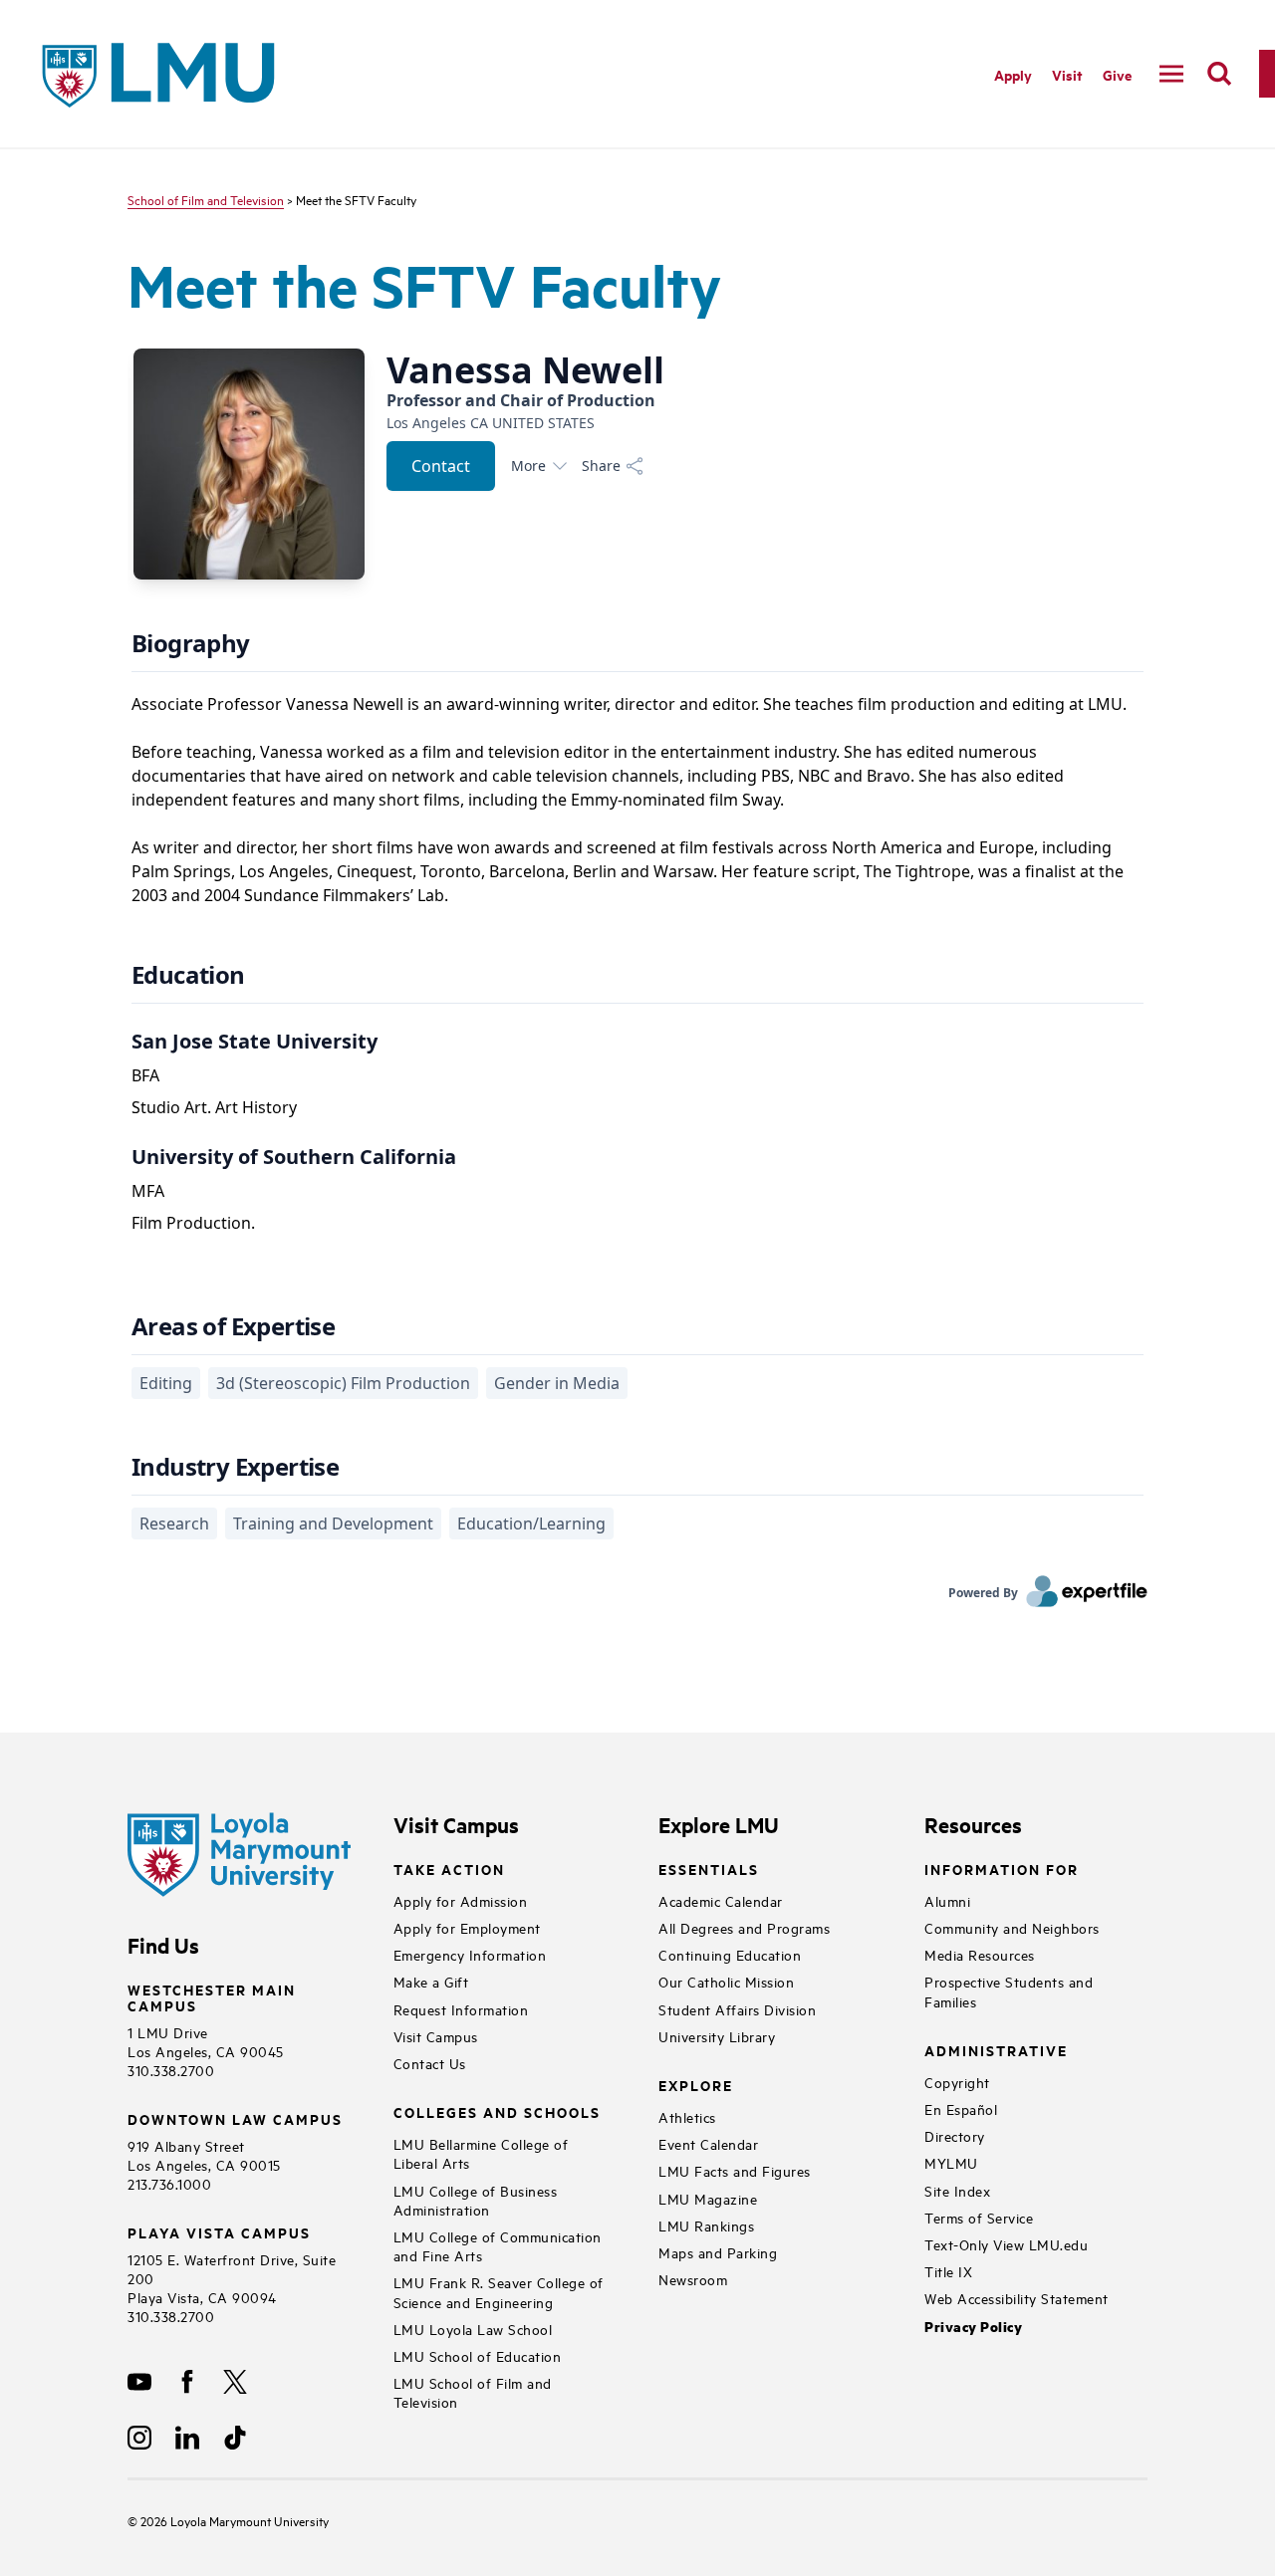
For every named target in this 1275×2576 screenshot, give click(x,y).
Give (1117, 74)
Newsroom (693, 2279)
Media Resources (980, 1954)
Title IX (948, 2271)
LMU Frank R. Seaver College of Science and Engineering (499, 2291)
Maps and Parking (718, 2252)
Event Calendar (708, 2143)
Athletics (687, 2116)
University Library (717, 2036)
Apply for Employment (467, 1927)
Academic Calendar (721, 1900)
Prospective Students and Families (1009, 1991)
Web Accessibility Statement (1017, 2298)
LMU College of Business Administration (476, 2200)
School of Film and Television (206, 199)
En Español (961, 2108)
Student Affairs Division (737, 2009)
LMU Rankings (706, 2225)
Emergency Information (470, 1954)
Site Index (957, 2190)
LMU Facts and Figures (735, 2170)
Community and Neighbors (1012, 1927)
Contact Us (430, 2063)
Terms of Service (979, 2217)
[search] (1219, 74)
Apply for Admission (461, 1900)
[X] (235, 2382)
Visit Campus (436, 2036)
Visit (1067, 74)
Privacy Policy (973, 2327)
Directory (955, 2135)
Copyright (957, 2082)
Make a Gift (431, 1981)
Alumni (947, 1900)
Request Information (461, 2009)
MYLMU (951, 2162)
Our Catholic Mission (726, 1981)
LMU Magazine (708, 2198)
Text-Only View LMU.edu (1006, 2244)
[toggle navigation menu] (1171, 74)
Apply (1013, 74)
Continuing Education (730, 1954)
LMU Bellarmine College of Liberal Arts (481, 2153)
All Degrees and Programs (744, 1927)
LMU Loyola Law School (473, 2329)
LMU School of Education (478, 2355)
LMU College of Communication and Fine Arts (498, 2245)
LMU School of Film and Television (473, 2392)
